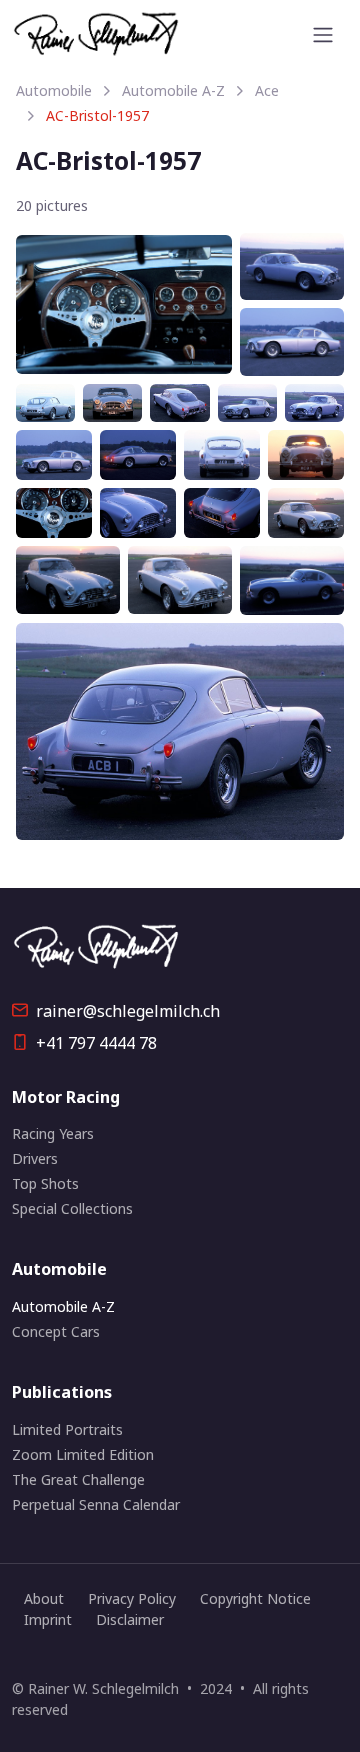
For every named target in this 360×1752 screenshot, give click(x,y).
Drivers (35, 1158)
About (44, 1598)
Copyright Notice (255, 1598)
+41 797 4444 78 (94, 1043)
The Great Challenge (78, 1479)
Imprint (48, 1619)
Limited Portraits (67, 1429)
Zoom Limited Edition (83, 1454)
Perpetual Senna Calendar (96, 1504)
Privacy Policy (132, 1598)
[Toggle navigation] (323, 35)
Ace (267, 90)
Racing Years (53, 1133)
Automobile (54, 90)
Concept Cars (56, 1331)
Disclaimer (130, 1619)
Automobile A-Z (173, 90)
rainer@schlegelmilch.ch (128, 1011)
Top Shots (45, 1183)
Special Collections (72, 1208)
